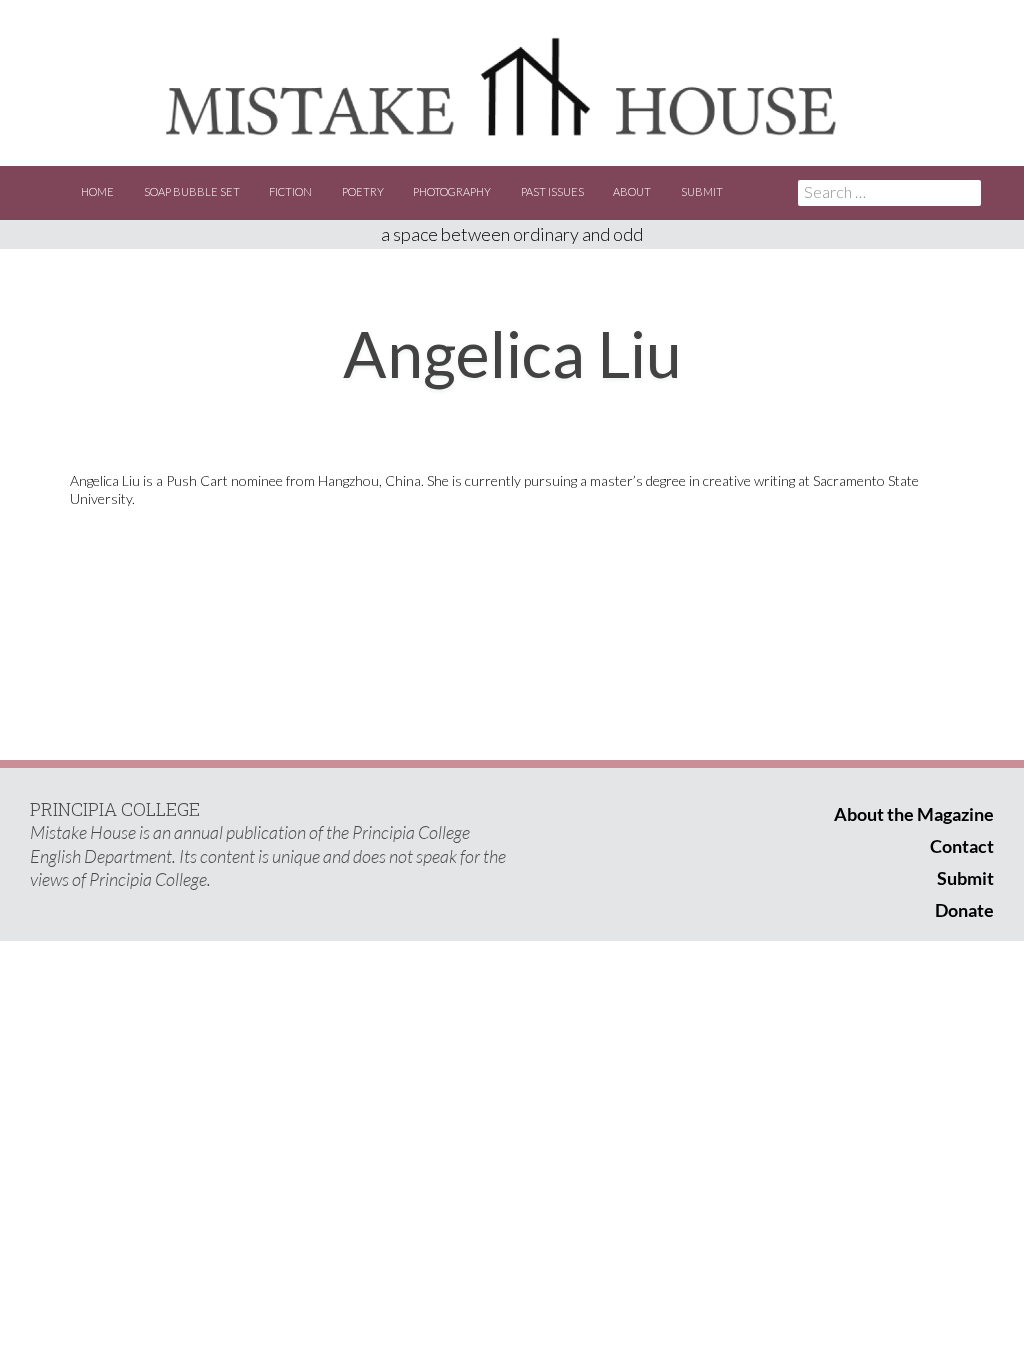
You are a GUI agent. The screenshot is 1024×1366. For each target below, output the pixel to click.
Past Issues (552, 191)
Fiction (290, 191)
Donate (964, 910)
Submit (702, 191)
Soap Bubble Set (192, 191)
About (632, 191)
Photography (452, 191)
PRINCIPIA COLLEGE (115, 809)
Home (97, 191)
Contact (962, 846)
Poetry (363, 191)
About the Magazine (914, 814)
